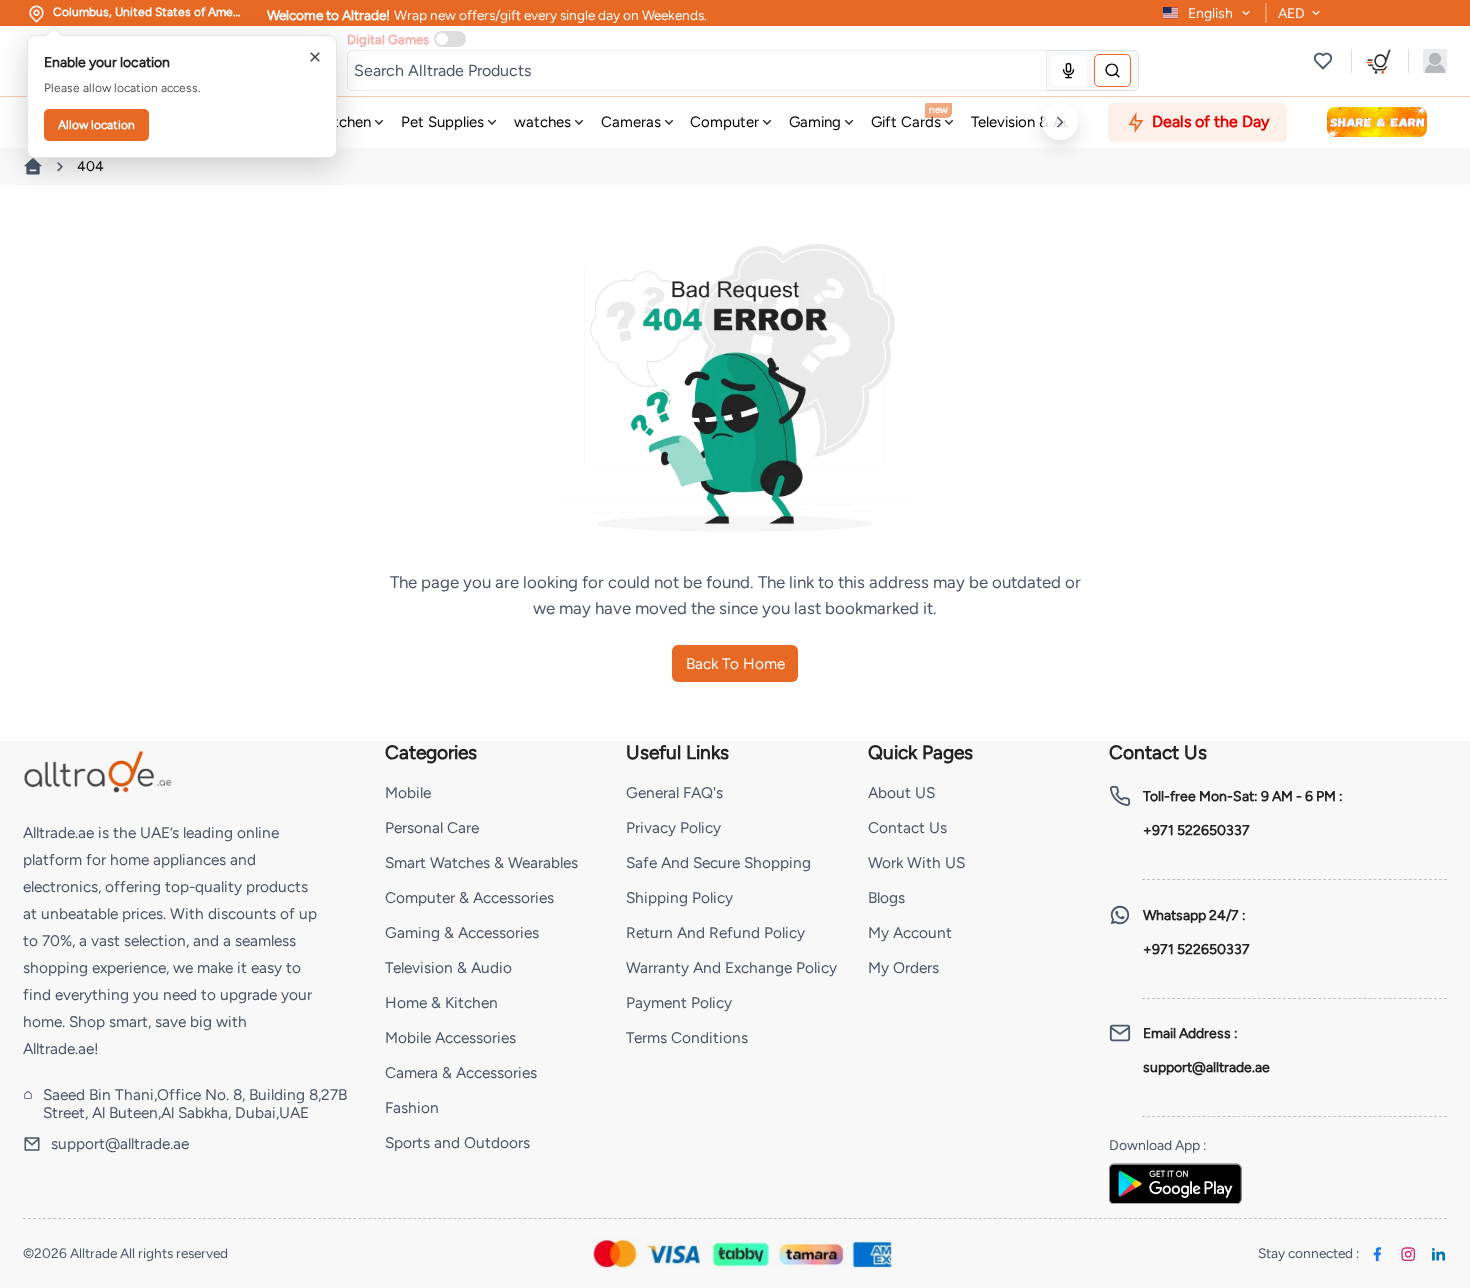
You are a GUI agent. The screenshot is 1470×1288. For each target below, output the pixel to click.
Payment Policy (679, 1002)
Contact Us (907, 827)
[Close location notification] (315, 57)
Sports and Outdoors (457, 1142)
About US (901, 792)
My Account (910, 932)
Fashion (412, 1107)
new (938, 109)
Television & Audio (448, 967)
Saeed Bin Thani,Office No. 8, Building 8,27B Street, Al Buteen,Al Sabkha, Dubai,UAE (195, 1104)
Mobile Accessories (450, 1037)
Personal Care (432, 827)
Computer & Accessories (469, 897)
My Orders (903, 967)
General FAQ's (674, 792)
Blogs (886, 897)
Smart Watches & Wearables (481, 862)
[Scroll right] (1060, 122)
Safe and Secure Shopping (718, 862)
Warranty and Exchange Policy (731, 967)
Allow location (96, 125)
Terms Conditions (687, 1037)
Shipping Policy (679, 897)
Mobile (408, 792)
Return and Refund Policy (715, 932)
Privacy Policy (673, 827)
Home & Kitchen (441, 1002)
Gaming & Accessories (462, 932)
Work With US (916, 862)
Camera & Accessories (461, 1072)
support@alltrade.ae (120, 1144)
